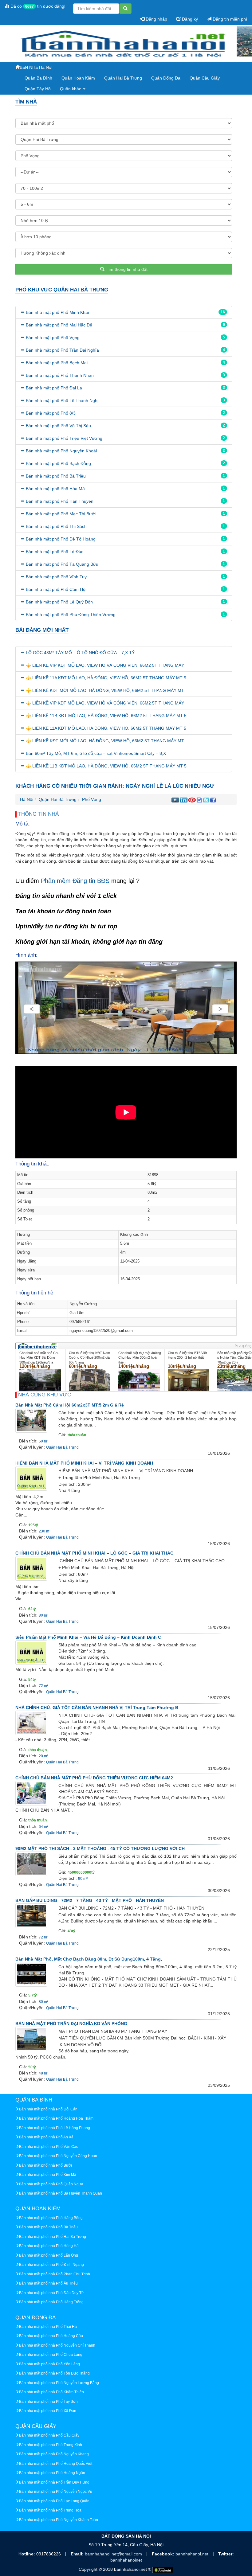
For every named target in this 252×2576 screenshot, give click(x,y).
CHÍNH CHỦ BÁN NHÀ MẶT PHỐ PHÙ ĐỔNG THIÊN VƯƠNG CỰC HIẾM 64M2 (94, 1778)
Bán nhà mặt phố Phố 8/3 (51, 413)
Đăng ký (189, 19)
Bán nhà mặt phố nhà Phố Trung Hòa (50, 2510)
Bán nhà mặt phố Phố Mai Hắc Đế (59, 325)
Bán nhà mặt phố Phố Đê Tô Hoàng (61, 539)
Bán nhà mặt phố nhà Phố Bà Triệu (48, 2227)
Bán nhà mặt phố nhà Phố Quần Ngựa (51, 2184)
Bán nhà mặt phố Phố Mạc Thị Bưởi (61, 514)
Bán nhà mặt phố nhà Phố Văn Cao (49, 2147)
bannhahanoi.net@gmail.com (114, 2554)
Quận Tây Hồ (38, 89)
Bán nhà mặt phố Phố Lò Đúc (55, 552)
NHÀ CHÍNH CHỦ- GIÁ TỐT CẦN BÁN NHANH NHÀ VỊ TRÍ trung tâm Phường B (97, 1708)
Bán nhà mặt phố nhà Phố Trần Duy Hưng (54, 2482)
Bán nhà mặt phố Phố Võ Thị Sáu (58, 426)
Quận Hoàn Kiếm (78, 78)
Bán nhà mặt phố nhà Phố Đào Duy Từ (51, 2293)
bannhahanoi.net (193, 2554)
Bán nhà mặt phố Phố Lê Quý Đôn (59, 602)
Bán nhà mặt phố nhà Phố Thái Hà (48, 2327)
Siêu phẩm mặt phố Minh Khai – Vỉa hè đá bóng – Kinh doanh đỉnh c (88, 1637)
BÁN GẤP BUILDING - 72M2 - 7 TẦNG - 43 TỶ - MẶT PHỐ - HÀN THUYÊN (90, 1900)
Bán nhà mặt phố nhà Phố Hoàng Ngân (52, 2473)
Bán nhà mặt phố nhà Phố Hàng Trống (51, 2302)
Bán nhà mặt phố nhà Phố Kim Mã (48, 2175)
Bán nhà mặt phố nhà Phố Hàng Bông (51, 2218)
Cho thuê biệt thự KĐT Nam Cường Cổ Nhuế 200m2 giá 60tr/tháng (89, 1358)
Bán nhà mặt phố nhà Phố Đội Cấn (48, 2109)
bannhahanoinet (126, 2560)
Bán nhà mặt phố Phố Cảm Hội (56, 589)
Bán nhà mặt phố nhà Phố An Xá (46, 2137)
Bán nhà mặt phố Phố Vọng (53, 338)
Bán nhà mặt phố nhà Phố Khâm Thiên (51, 2392)
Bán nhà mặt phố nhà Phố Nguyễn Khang (54, 2454)
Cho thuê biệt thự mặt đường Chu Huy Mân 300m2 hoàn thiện (140, 1358)
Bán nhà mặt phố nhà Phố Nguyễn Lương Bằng (59, 2383)
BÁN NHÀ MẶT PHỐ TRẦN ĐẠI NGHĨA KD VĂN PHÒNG (71, 2024)
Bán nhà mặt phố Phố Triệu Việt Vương (64, 438)
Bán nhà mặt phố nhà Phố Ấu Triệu (48, 2283)
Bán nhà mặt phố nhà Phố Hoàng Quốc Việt (56, 2464)
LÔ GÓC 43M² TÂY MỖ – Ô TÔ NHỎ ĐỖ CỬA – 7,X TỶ (80, 653)
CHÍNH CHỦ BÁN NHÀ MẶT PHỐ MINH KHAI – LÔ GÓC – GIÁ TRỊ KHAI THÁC (94, 1553)
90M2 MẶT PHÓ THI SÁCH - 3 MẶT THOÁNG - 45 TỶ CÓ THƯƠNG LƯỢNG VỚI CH (100, 1848)
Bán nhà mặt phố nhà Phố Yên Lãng (49, 2364)
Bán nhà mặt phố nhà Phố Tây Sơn (48, 2402)
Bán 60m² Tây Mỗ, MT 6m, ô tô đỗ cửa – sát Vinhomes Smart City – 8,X (96, 753)
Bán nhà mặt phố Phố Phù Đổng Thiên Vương (71, 615)
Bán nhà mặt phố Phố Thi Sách (56, 526)
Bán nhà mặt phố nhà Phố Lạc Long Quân (54, 2501)
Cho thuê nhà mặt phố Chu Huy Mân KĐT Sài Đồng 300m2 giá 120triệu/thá (39, 1358)
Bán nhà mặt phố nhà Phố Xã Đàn (48, 2411)
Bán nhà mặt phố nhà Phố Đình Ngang (51, 2265)
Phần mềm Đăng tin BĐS (75, 881)
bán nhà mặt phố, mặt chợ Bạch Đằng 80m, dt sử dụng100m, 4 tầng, (89, 1959)
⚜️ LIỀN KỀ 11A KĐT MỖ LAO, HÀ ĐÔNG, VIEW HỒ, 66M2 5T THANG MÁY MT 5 (106, 678)
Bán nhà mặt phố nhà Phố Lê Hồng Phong (55, 2128)
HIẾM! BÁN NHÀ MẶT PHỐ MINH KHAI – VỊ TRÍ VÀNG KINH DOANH (84, 1463)
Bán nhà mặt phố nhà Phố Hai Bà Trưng (53, 2237)
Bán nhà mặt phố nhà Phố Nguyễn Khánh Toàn (59, 2520)
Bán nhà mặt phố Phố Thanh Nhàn (60, 375)
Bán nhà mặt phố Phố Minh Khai (57, 312)
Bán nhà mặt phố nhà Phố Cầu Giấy (49, 2435)
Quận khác (71, 89)
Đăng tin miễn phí (229, 19)
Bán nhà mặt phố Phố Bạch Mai (57, 363)
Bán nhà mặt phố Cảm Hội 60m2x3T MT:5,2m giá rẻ (70, 1405)
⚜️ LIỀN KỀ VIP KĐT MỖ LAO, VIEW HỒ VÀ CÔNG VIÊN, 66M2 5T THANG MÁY (105, 665)
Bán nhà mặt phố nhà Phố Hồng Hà (49, 2246)
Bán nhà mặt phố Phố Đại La (54, 388)
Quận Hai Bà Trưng (123, 78)
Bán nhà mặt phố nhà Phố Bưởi (45, 2165)
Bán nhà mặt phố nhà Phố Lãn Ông (49, 2255)
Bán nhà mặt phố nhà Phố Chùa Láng (51, 2355)
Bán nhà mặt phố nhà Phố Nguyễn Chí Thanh (57, 2345)
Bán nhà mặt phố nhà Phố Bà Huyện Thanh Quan (61, 2193)
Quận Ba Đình (38, 78)
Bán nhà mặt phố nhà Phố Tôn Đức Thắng (54, 2373)
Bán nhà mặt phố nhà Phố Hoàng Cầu (51, 2336)
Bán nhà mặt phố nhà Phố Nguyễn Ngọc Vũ (56, 2492)
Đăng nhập (156, 19)
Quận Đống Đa (166, 78)
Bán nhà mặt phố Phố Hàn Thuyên (60, 501)
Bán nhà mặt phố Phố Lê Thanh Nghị (62, 400)
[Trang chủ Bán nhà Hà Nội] (124, 44)
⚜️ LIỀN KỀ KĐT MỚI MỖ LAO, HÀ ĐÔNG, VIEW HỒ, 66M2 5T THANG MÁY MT (105, 690)
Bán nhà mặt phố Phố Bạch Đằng (58, 463)
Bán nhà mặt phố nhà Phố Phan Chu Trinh (55, 2274)
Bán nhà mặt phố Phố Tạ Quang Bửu (62, 564)
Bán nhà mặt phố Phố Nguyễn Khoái (61, 451)
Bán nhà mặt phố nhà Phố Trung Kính (51, 2445)
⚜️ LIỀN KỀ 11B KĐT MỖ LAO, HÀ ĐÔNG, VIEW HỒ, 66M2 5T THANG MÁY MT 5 (106, 716)
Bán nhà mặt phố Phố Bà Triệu (56, 476)
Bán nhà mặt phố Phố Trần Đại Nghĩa (62, 350)
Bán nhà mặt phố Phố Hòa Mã (55, 489)
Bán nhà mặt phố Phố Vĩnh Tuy (56, 577)
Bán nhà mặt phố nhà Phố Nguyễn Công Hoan (58, 2156)
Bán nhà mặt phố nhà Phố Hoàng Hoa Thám (56, 2118)
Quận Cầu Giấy (205, 78)
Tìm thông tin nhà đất (126, 269)
